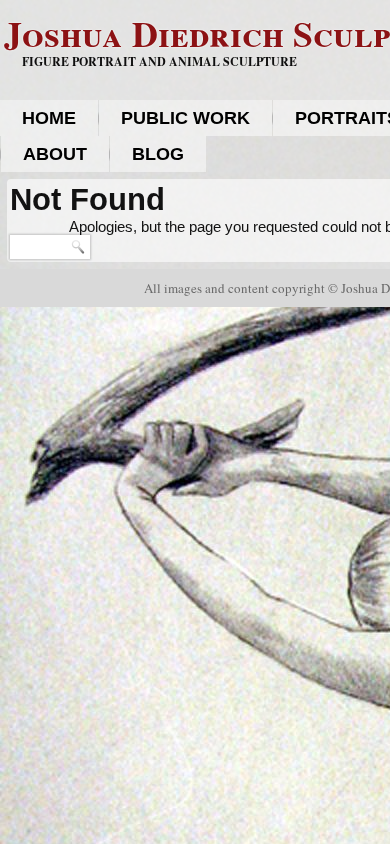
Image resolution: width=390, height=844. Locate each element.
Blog (158, 154)
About (55, 154)
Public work (185, 118)
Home (49, 118)
